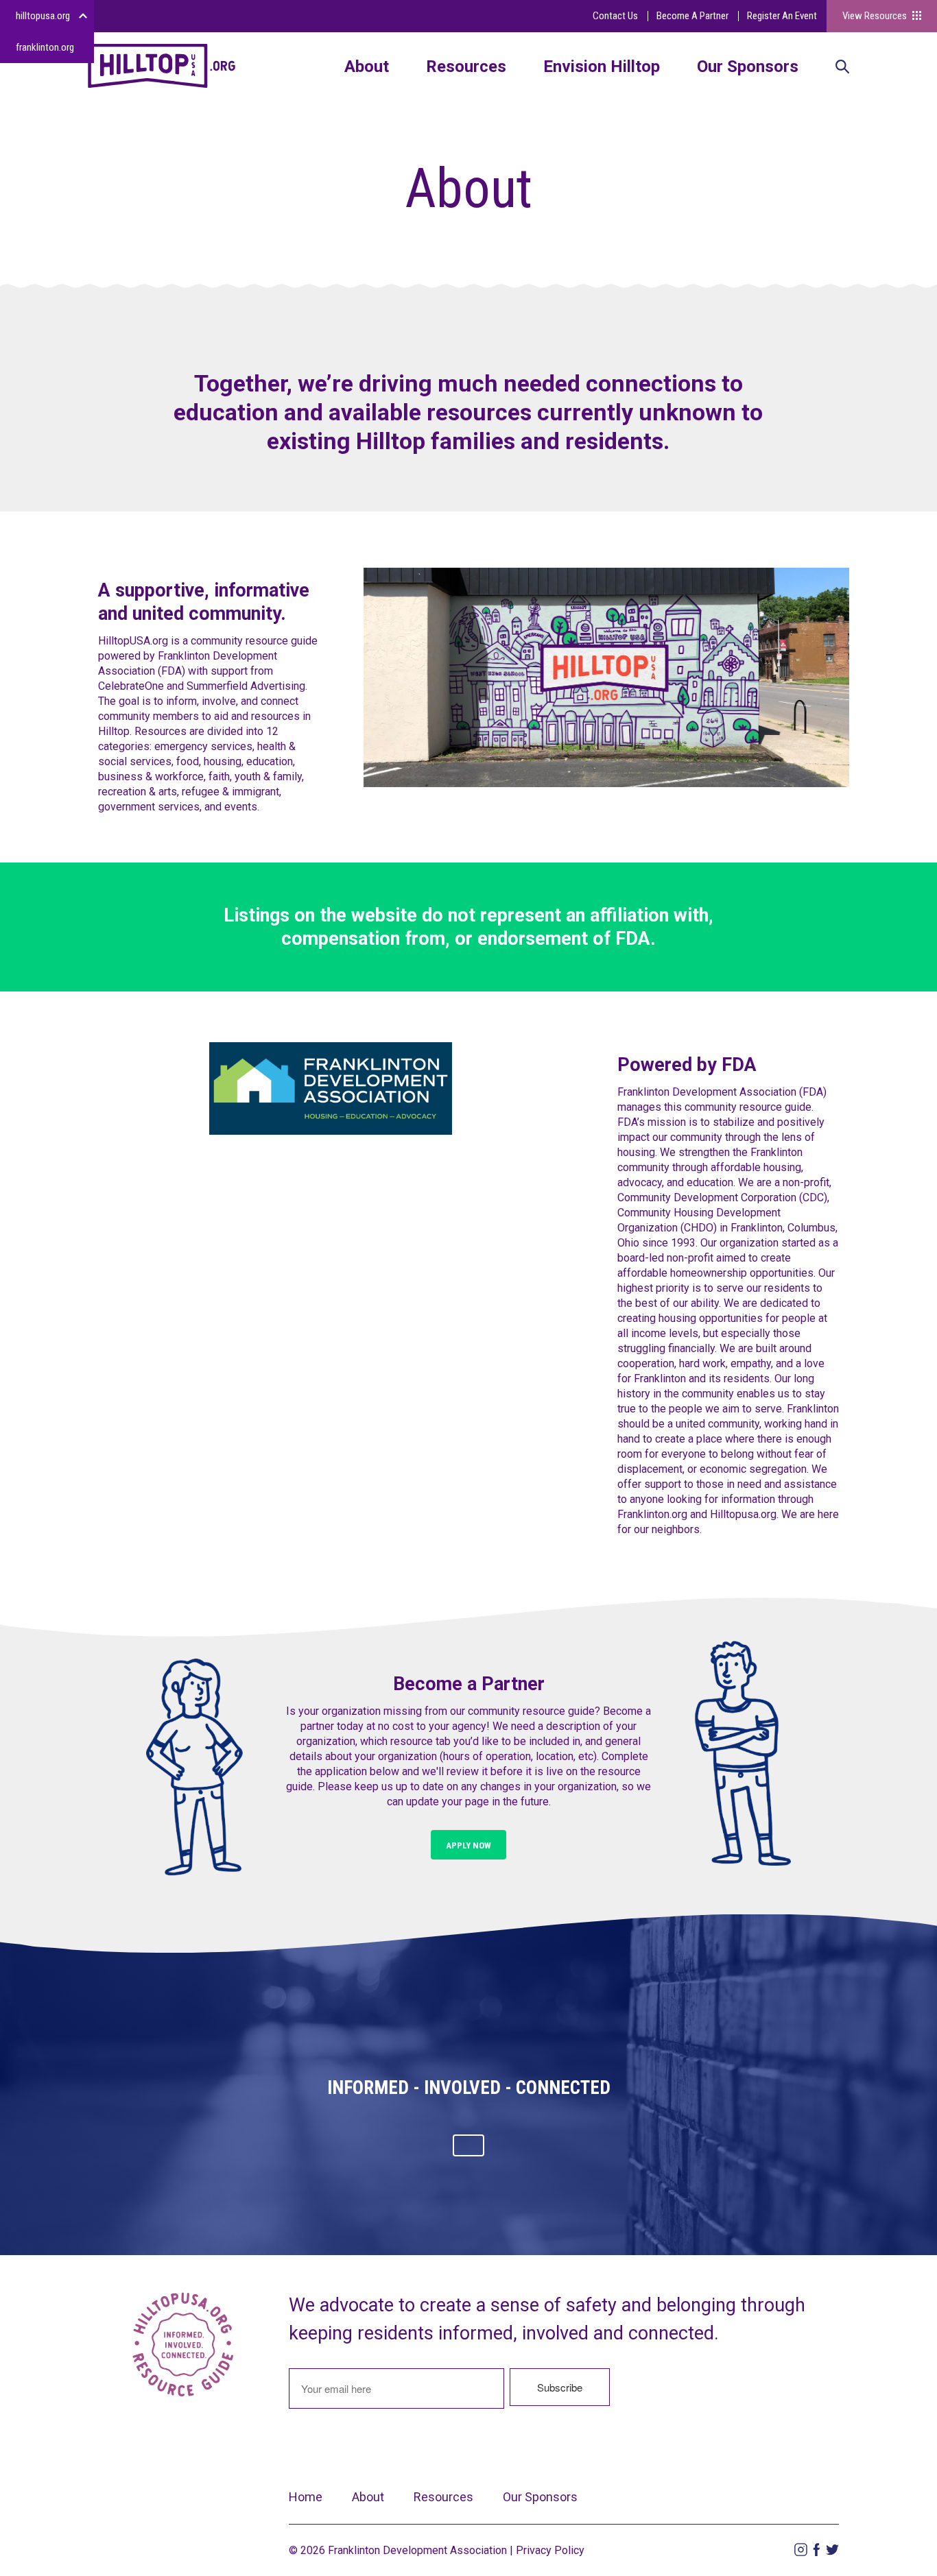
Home (306, 2497)
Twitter (832, 2550)
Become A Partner (692, 16)
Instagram (801, 2550)
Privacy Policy (550, 2550)
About (367, 67)
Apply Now (468, 1845)
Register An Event (782, 16)
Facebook (817, 2550)
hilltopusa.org (43, 16)
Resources (466, 67)
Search (842, 68)
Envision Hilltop (602, 67)
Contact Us (615, 16)
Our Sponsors (748, 67)
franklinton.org (45, 47)
